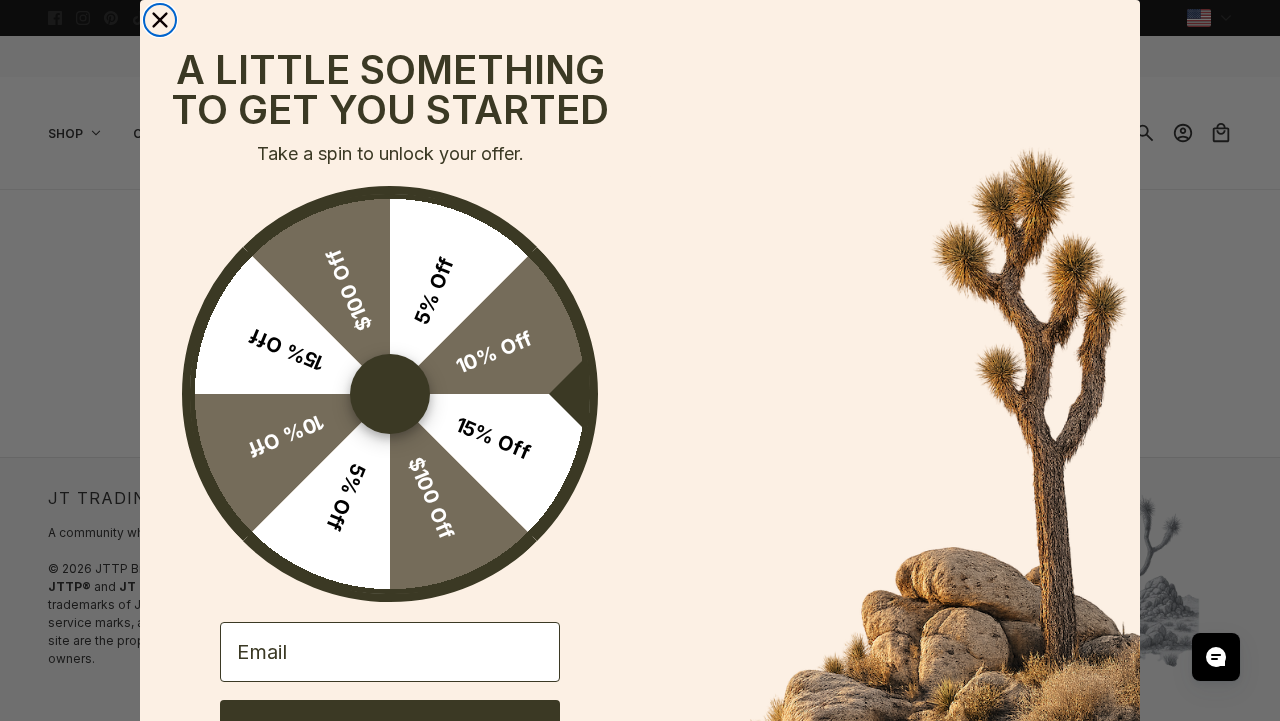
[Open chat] (1216, 657)
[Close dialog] (160, 20)
